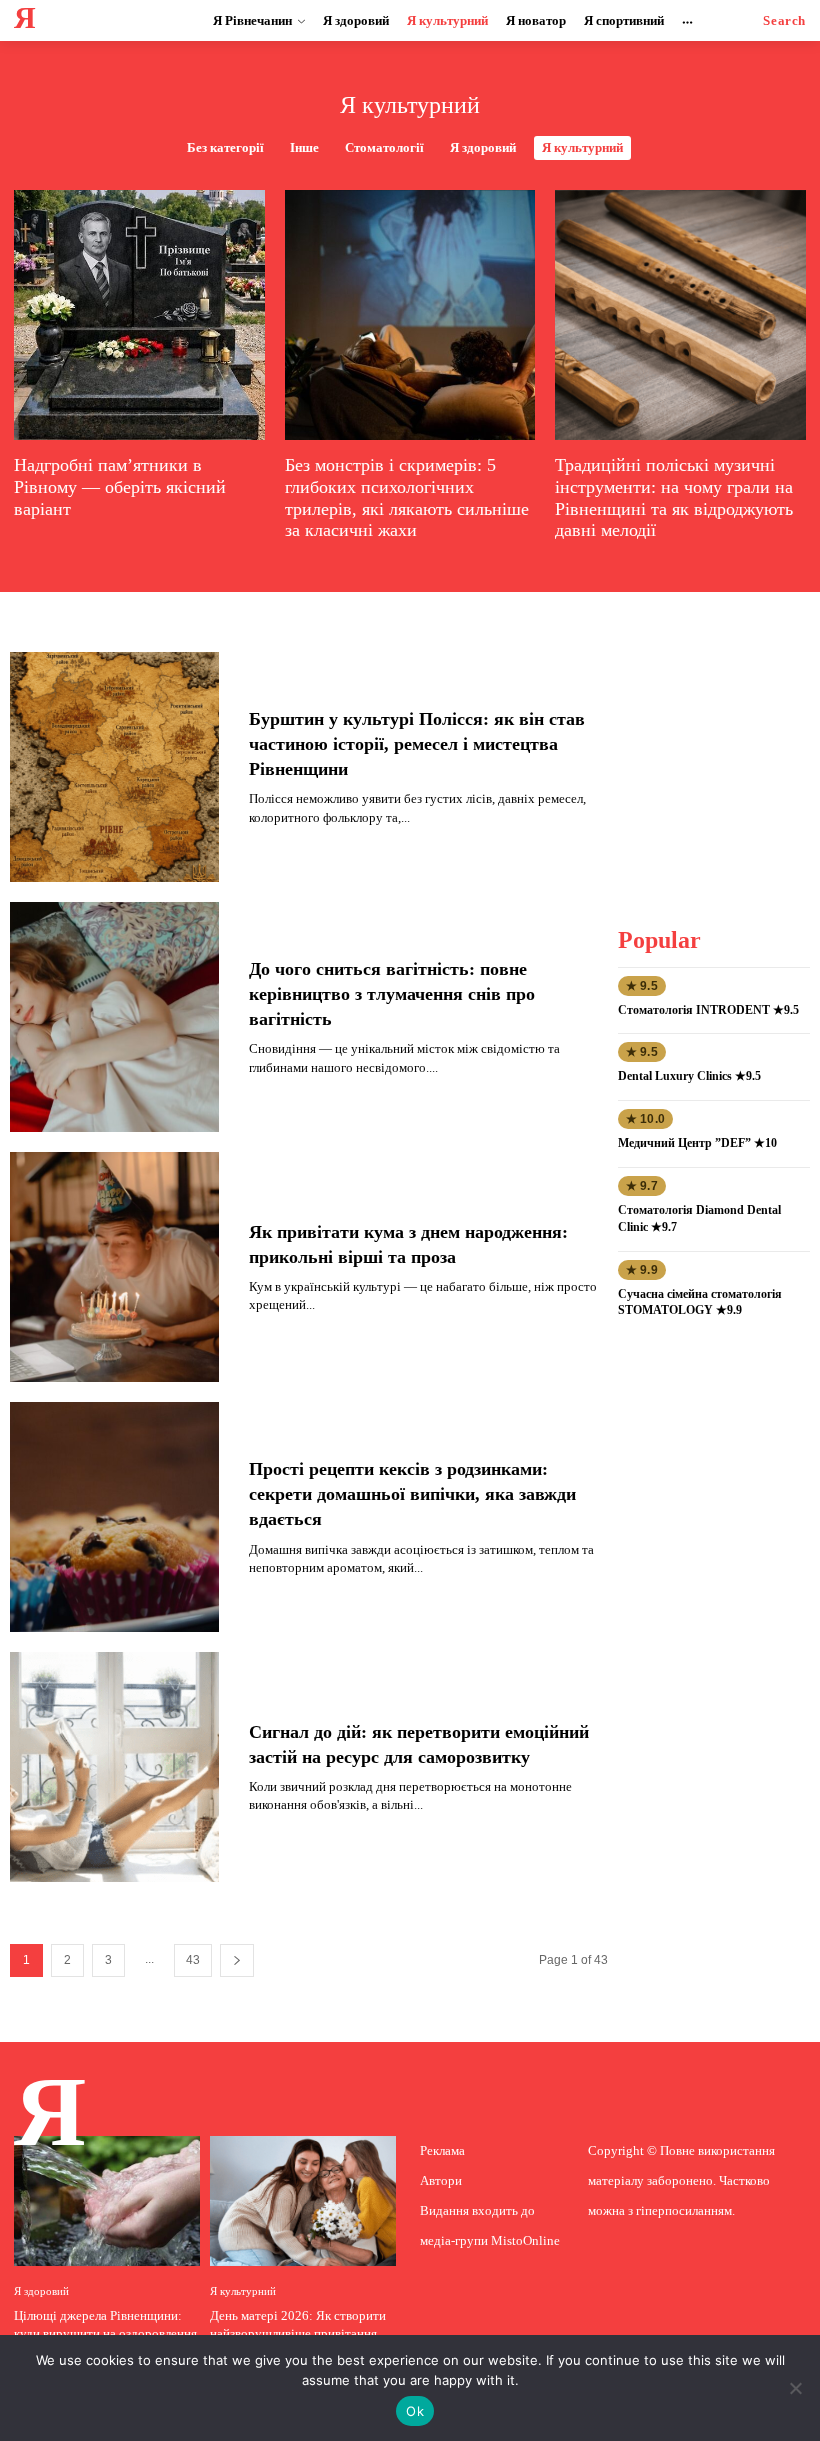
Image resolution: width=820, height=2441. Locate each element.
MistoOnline (525, 2240)
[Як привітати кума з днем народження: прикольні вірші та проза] (114, 1267)
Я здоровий (483, 147)
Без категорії (225, 147)
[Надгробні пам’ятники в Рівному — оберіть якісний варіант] (139, 315)
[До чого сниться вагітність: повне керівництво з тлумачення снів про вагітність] (114, 1017)
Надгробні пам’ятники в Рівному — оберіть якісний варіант (120, 486)
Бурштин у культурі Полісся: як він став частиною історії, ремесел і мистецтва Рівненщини (417, 744)
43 (193, 1960)
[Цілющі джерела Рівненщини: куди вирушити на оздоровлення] (107, 2201)
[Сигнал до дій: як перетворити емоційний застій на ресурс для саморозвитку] (114, 1767)
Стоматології (384, 147)
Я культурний (582, 147)
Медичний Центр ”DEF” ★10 (697, 1143)
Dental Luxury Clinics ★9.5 (689, 1076)
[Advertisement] (718, 752)
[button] (784, 20)
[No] (795, 2388)
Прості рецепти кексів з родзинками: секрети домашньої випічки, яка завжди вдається (412, 1494)
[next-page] (237, 1960)
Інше (304, 147)
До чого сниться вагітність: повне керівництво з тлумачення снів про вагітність (392, 994)
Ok (415, 2411)
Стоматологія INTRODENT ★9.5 (708, 1010)
